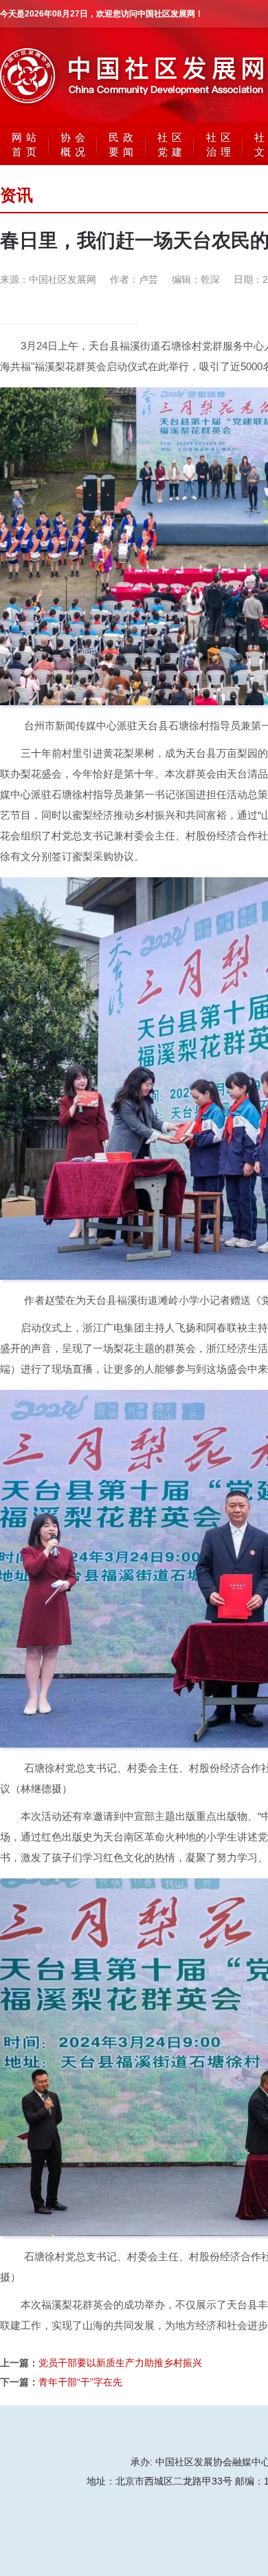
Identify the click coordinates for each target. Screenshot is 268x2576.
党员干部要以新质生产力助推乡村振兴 (120, 2363)
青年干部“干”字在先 (80, 2382)
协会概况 (75, 144)
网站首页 (26, 144)
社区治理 (221, 144)
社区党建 (172, 144)
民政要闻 (123, 144)
